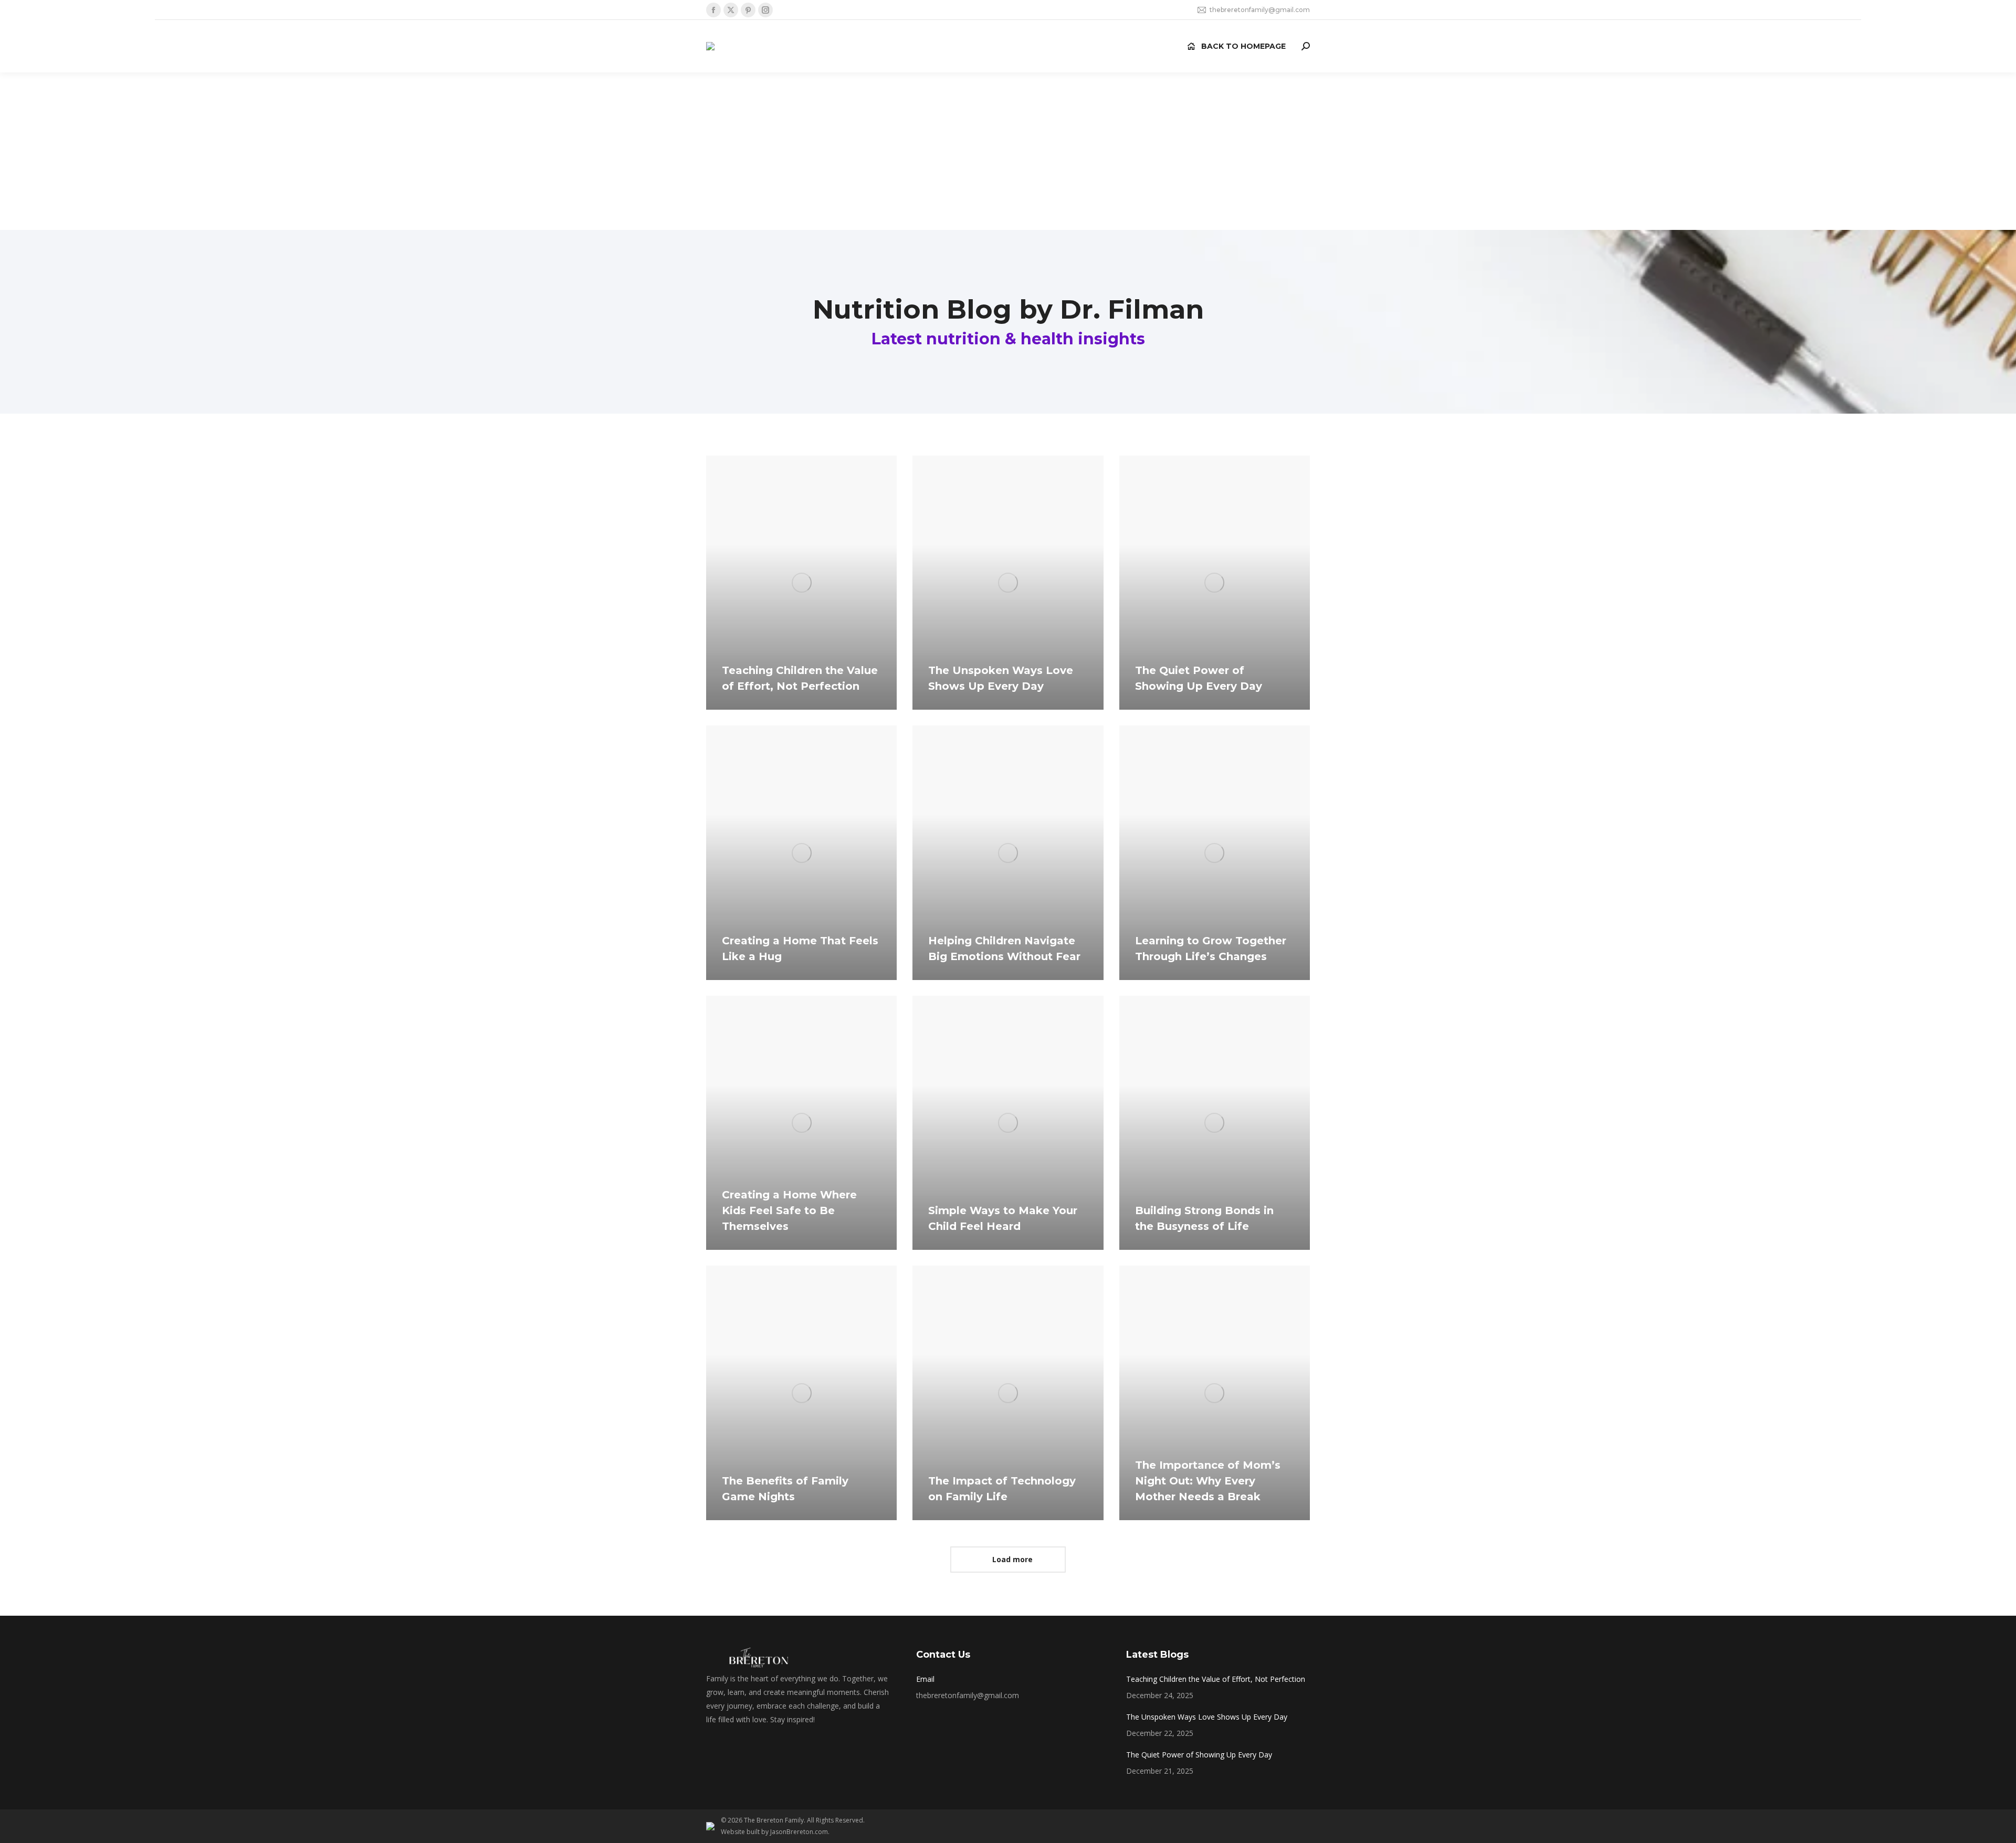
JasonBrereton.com (799, 1832)
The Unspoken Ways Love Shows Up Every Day (1207, 1717)
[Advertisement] (1008, 151)
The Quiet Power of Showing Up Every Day (1199, 1755)
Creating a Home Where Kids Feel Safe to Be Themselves (789, 1210)
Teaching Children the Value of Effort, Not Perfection (1216, 1679)
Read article (753, 707)
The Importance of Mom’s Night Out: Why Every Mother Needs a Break (1208, 1481)
